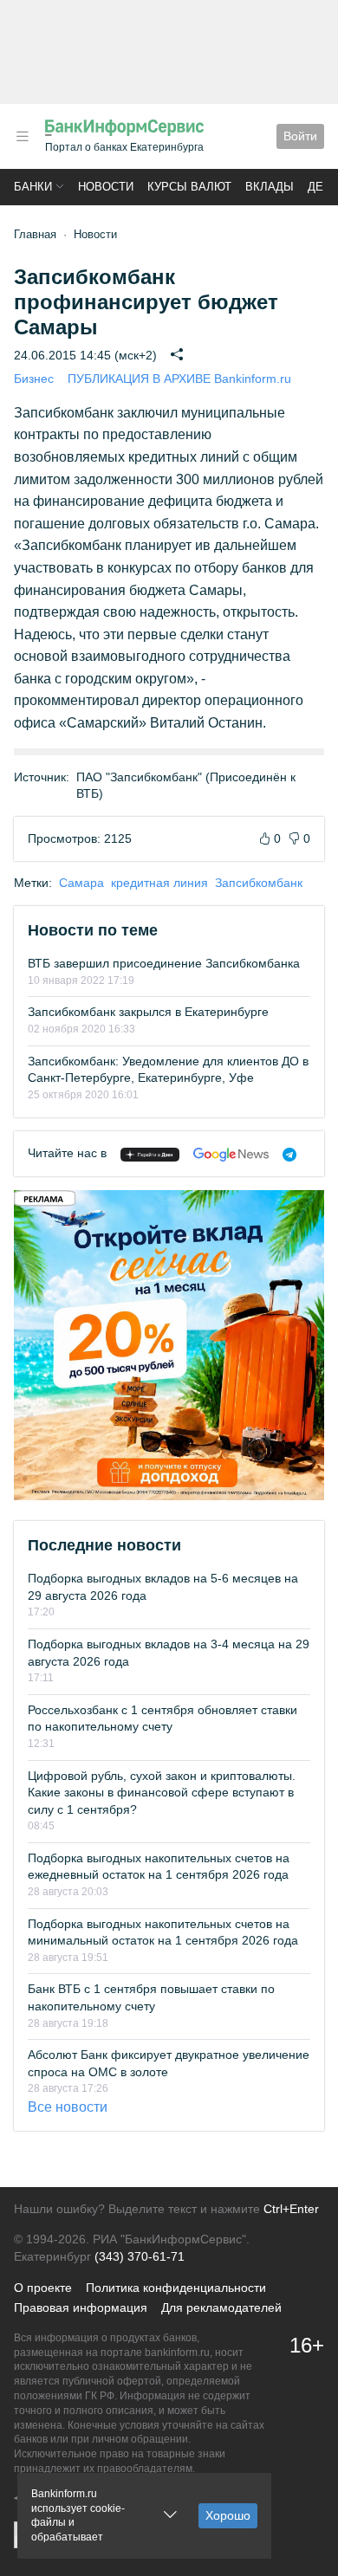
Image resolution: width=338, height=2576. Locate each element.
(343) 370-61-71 (140, 2256)
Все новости (68, 2107)
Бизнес (34, 379)
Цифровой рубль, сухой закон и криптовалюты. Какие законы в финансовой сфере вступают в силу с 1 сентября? (162, 1793)
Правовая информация (81, 2307)
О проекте (43, 2288)
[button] (23, 136)
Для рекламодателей (221, 2307)
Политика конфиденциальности (176, 2288)
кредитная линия (159, 883)
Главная (35, 234)
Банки (33, 187)
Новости (106, 187)
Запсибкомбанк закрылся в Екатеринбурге (148, 1012)
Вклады (270, 187)
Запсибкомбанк (259, 883)
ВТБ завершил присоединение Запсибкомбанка (164, 963)
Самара (81, 883)
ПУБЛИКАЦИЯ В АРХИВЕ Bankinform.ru (179, 379)
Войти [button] (300, 136)
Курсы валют (189, 187)
